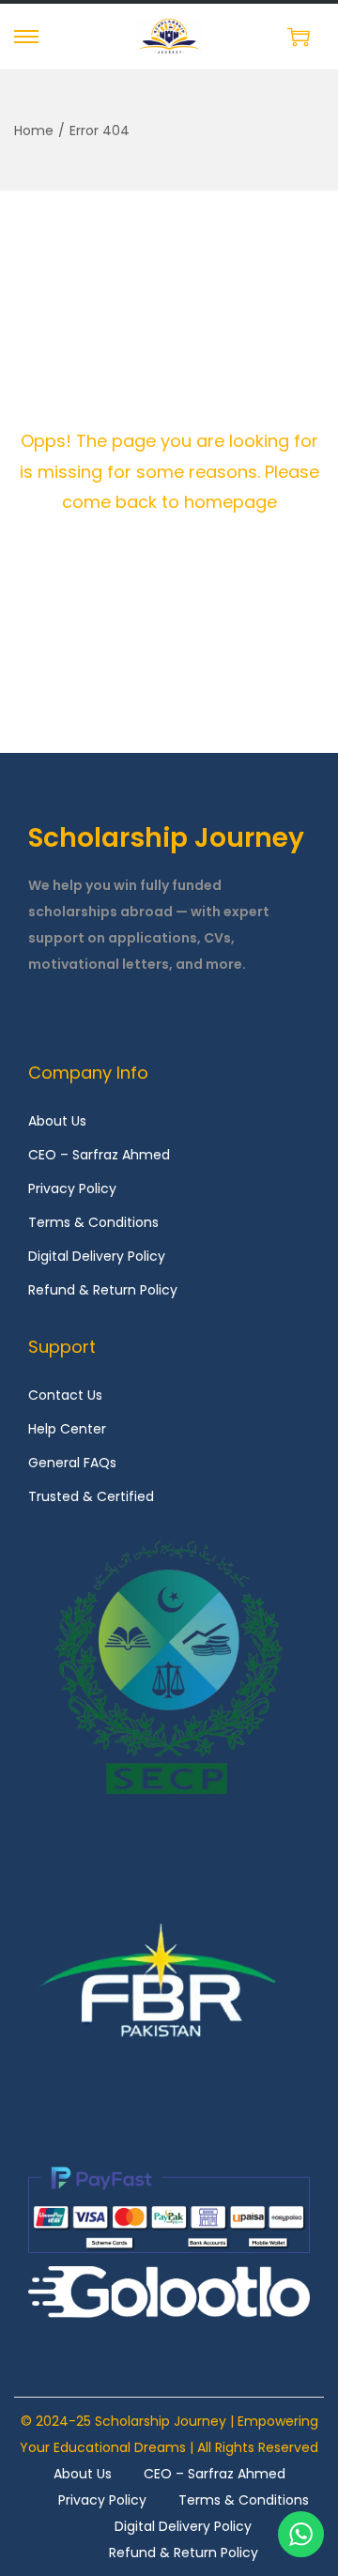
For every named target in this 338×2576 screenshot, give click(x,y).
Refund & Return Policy (103, 1290)
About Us (57, 1121)
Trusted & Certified (91, 1496)
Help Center (67, 1429)
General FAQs (72, 1463)
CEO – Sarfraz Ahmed (99, 1155)
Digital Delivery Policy (97, 1256)
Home (34, 130)
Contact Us (65, 1395)
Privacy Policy (72, 1188)
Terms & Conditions (93, 1222)
